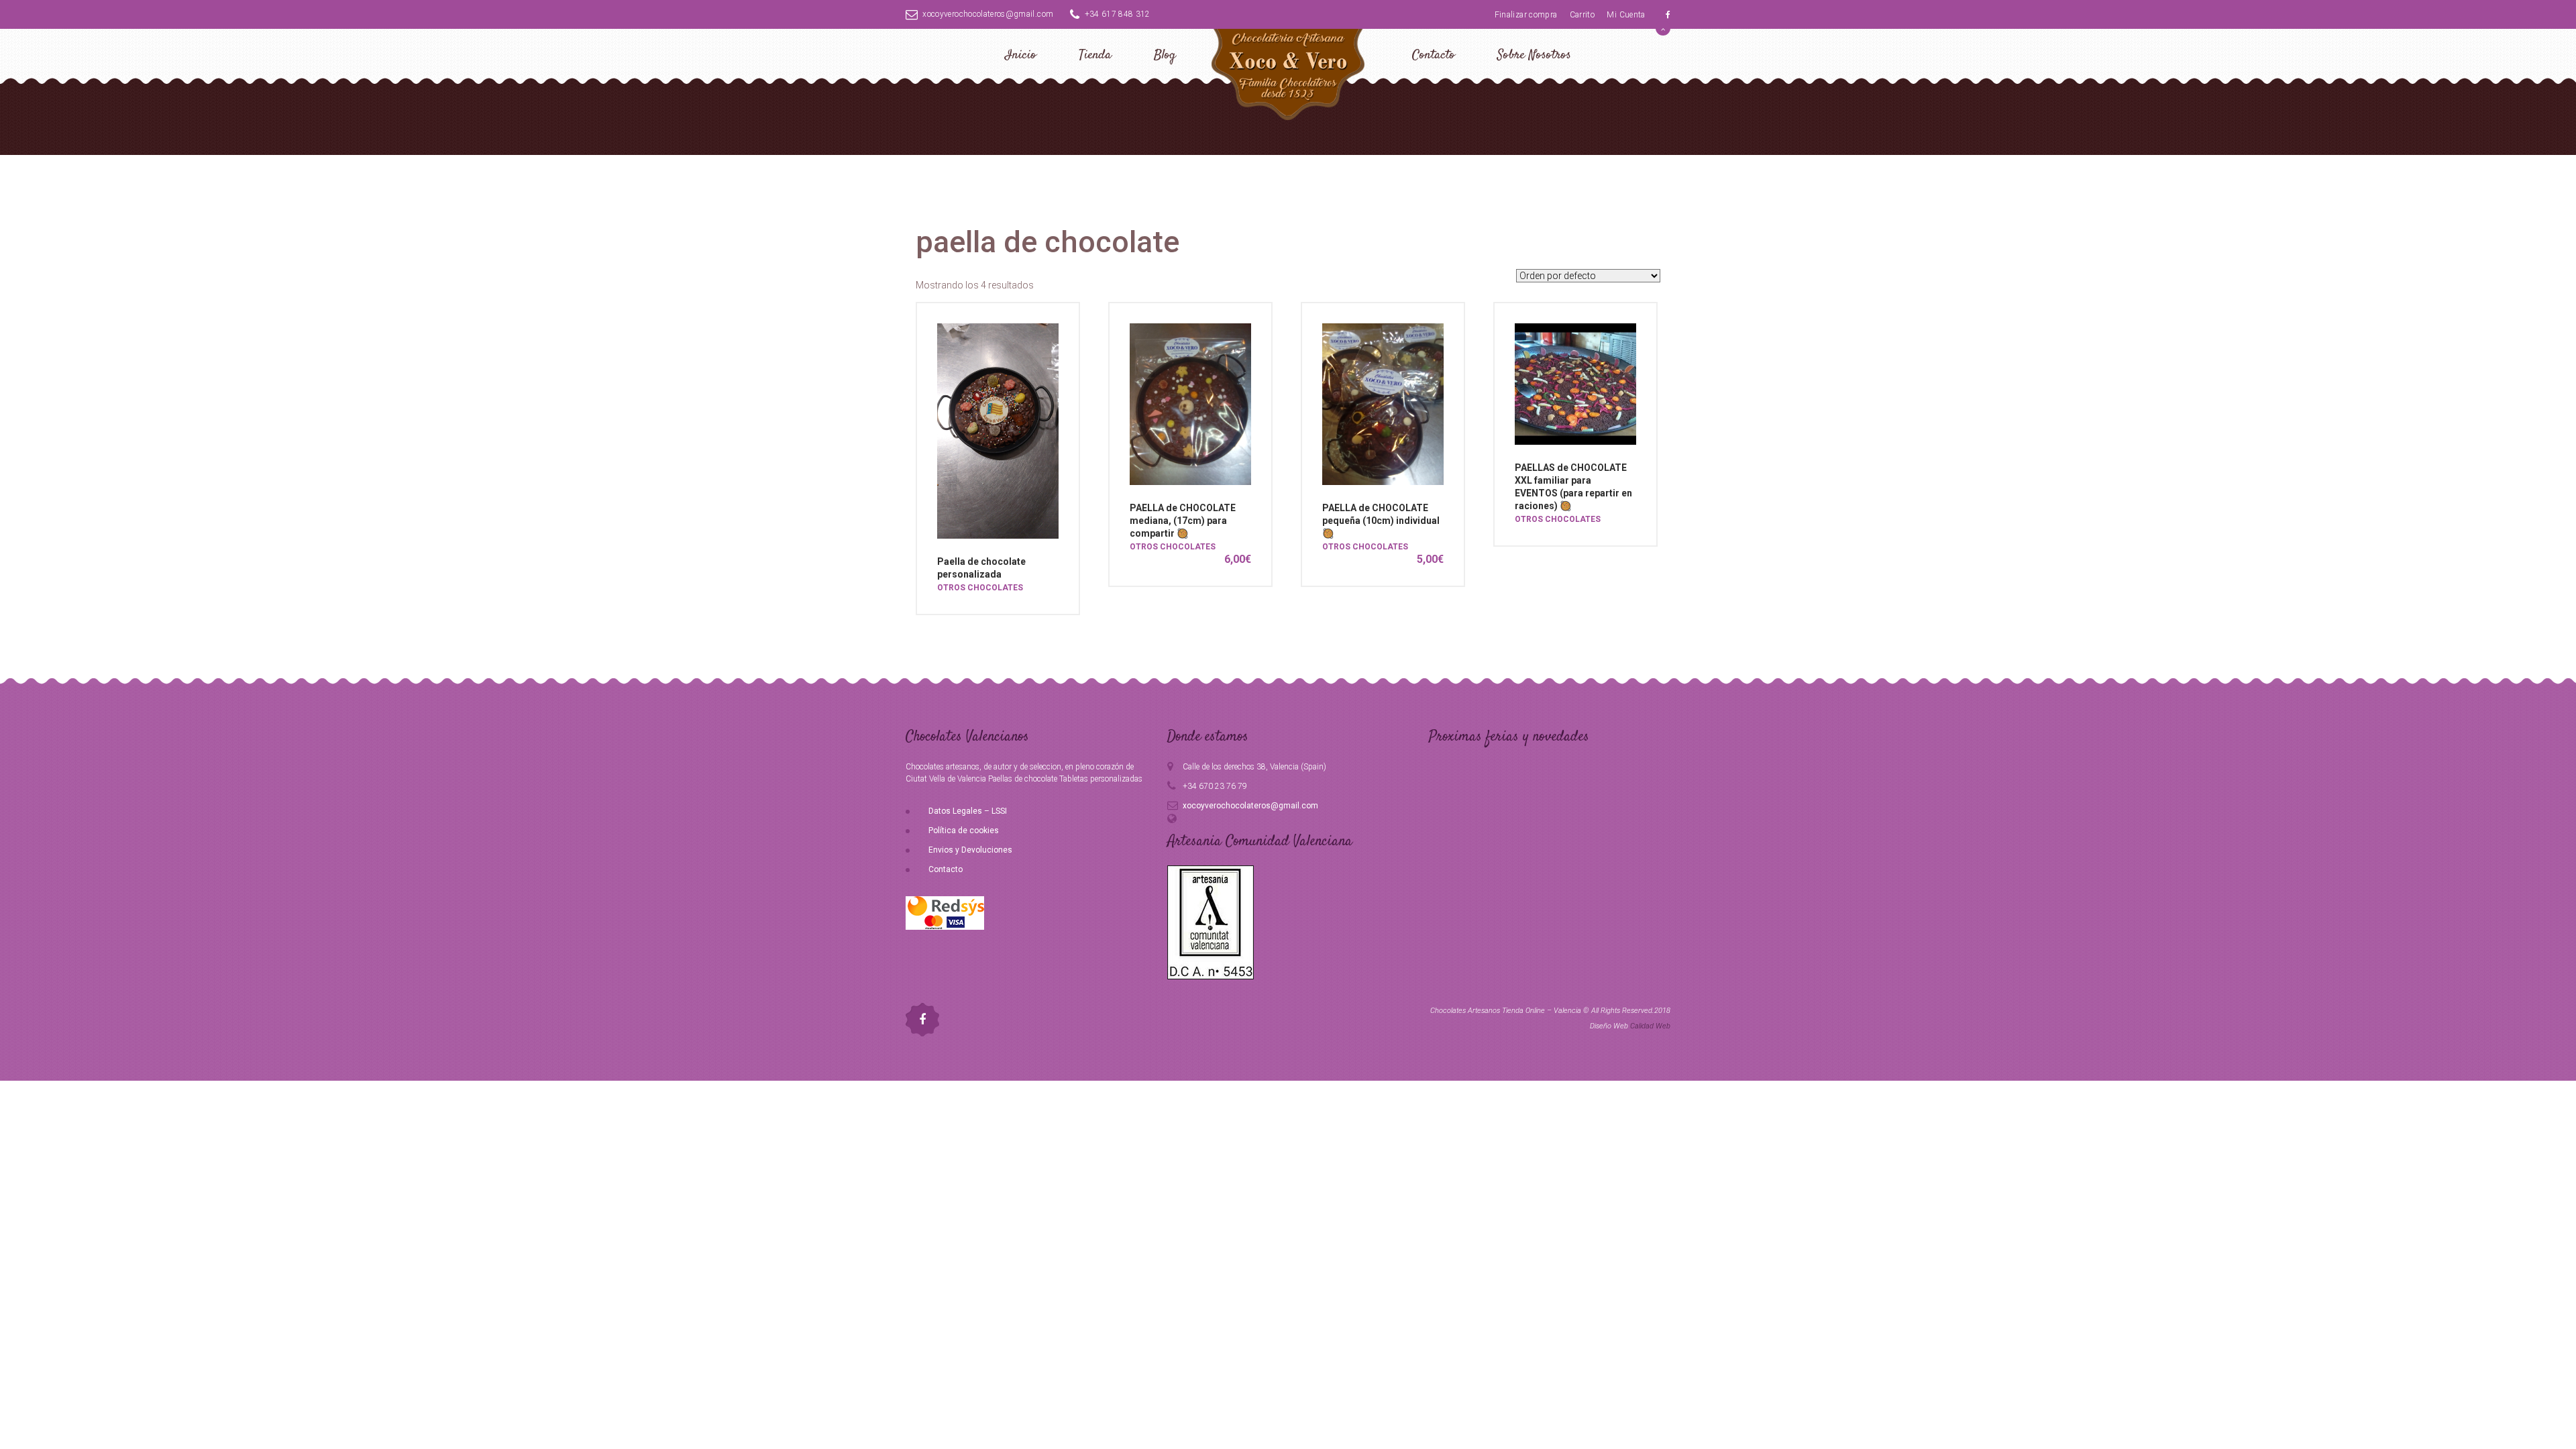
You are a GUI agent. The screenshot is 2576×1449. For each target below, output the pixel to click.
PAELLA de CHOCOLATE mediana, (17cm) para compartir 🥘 (1183, 521)
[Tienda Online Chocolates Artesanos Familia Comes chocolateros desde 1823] (1288, 72)
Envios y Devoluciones (970, 850)
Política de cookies (964, 830)
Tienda (1095, 55)
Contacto (1434, 55)
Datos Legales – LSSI (968, 811)
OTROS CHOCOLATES (980, 588)
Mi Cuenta (1626, 15)
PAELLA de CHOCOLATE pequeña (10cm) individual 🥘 (1381, 521)
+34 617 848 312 (1118, 14)
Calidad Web (1650, 1026)
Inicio (1021, 55)
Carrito (1582, 15)
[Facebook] (1668, 15)
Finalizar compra (1526, 15)
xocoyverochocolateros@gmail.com (988, 14)
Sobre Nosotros (1534, 55)
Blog (1165, 55)
